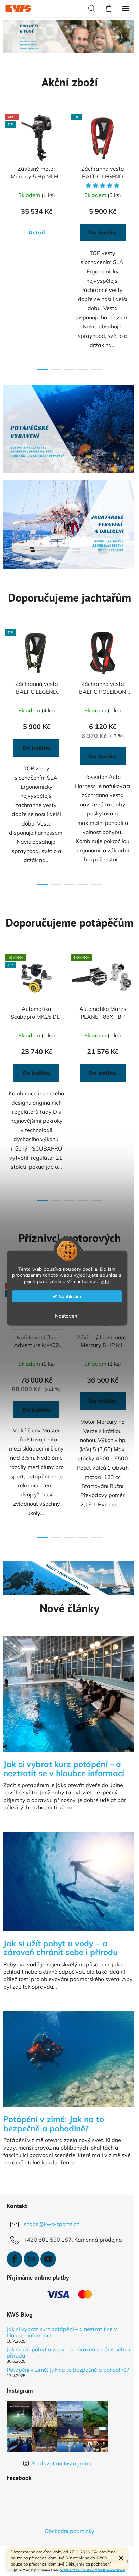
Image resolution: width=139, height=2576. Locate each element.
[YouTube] (48, 2252)
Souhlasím (70, 1296)
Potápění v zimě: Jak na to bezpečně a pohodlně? (54, 2365)
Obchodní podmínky (67, 2530)
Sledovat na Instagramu (62, 2462)
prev (7, 172)
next (127, 172)
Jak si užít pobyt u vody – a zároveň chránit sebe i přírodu (60, 2346)
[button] (24, 37)
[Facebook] (15, 2252)
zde (105, 1281)
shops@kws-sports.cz (51, 2217)
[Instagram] (31, 2252)
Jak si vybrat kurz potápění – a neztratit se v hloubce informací (62, 2325)
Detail (37, 232)
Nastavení (67, 1316)
